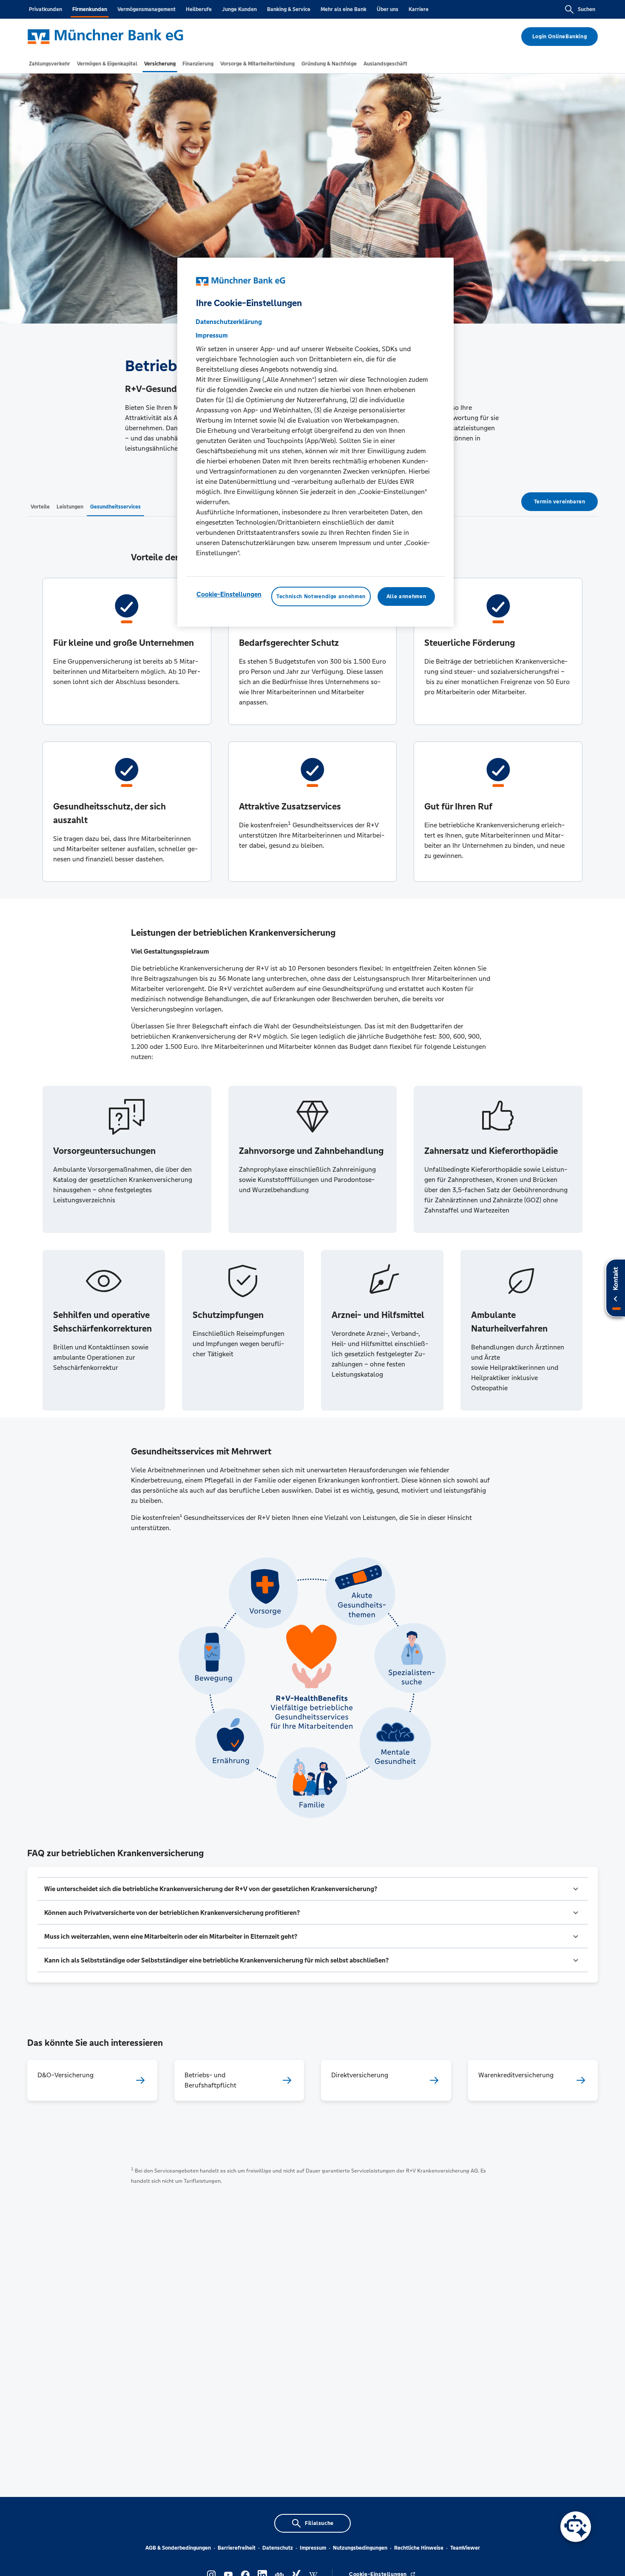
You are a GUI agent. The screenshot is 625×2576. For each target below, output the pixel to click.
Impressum (313, 2548)
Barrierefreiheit (237, 2548)
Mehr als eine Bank (344, 9)
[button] (312, 1889)
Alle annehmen (406, 596)
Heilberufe (199, 9)
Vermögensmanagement (146, 9)
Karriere (419, 9)
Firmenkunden (90, 9)
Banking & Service (289, 9)
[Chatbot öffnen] (576, 2527)
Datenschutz (278, 2548)
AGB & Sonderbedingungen (178, 2548)
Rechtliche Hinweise (419, 2548)
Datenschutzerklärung (229, 322)
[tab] (50, 64)
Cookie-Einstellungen (229, 594)
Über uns (388, 9)
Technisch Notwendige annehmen (321, 596)
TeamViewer (465, 2548)
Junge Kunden (239, 9)
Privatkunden (45, 9)
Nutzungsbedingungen (360, 2548)
